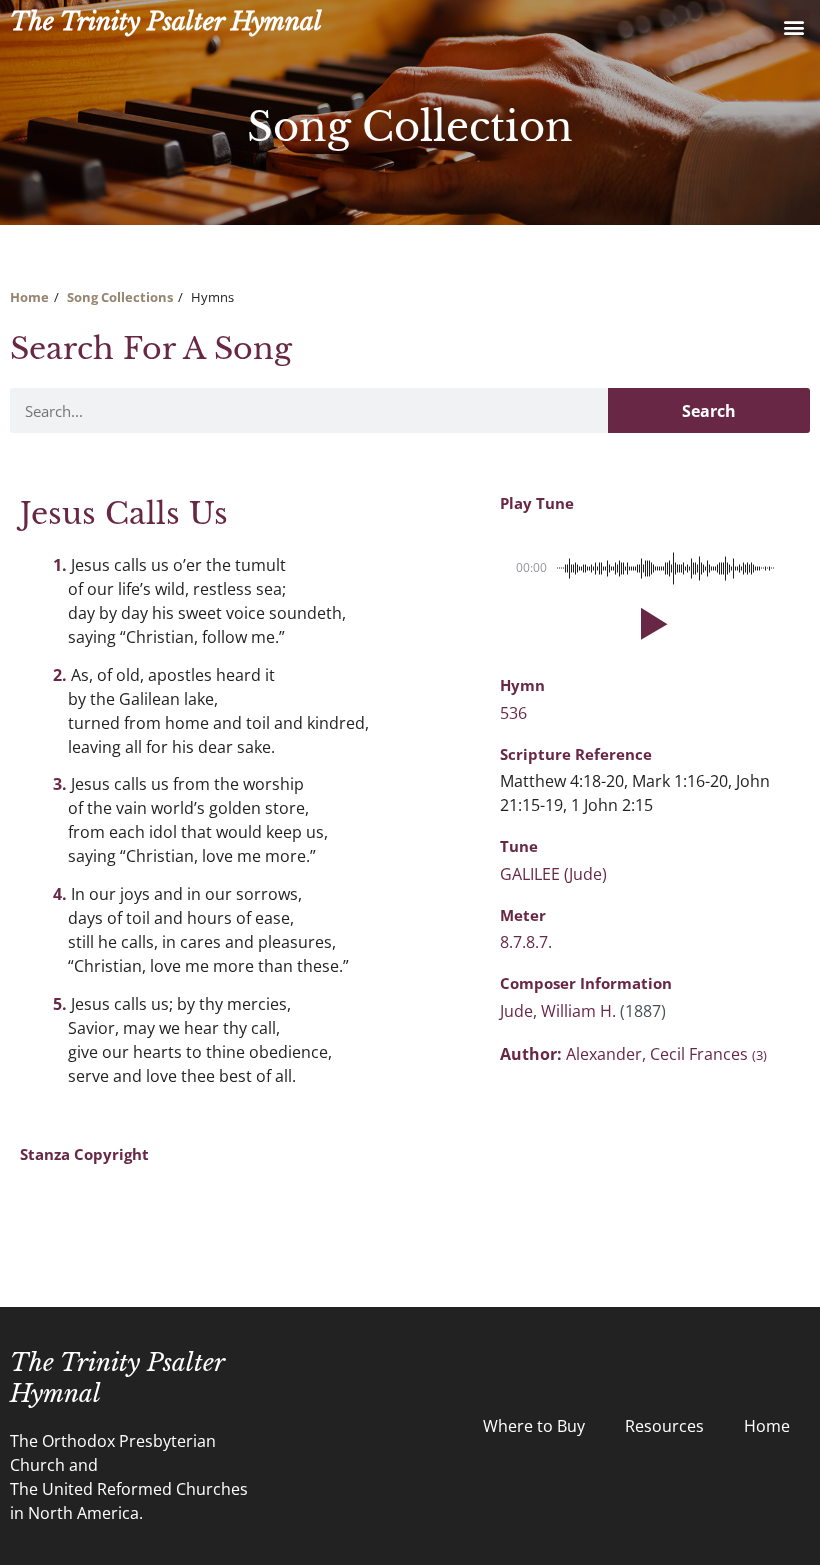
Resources (664, 1426)
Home (29, 297)
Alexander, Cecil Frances (666, 1054)
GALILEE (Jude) (553, 874)
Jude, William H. (560, 1011)
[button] (793, 26)
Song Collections (120, 297)
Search (709, 411)
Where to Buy (534, 1426)
